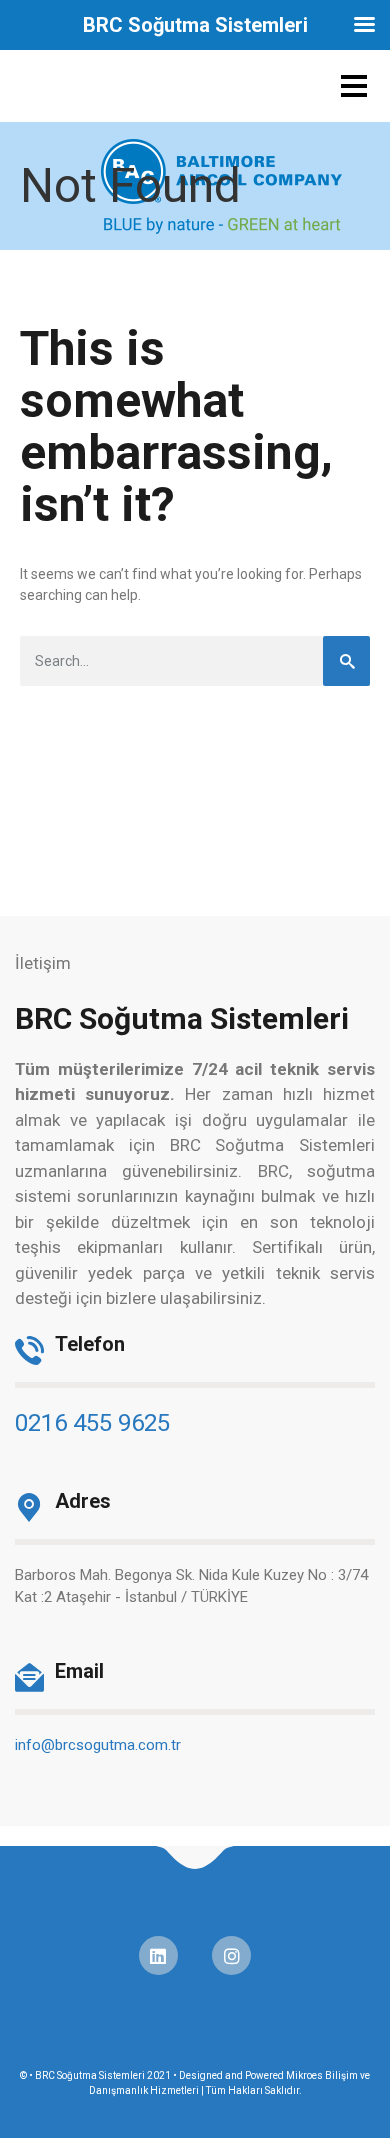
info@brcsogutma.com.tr (98, 1745)
